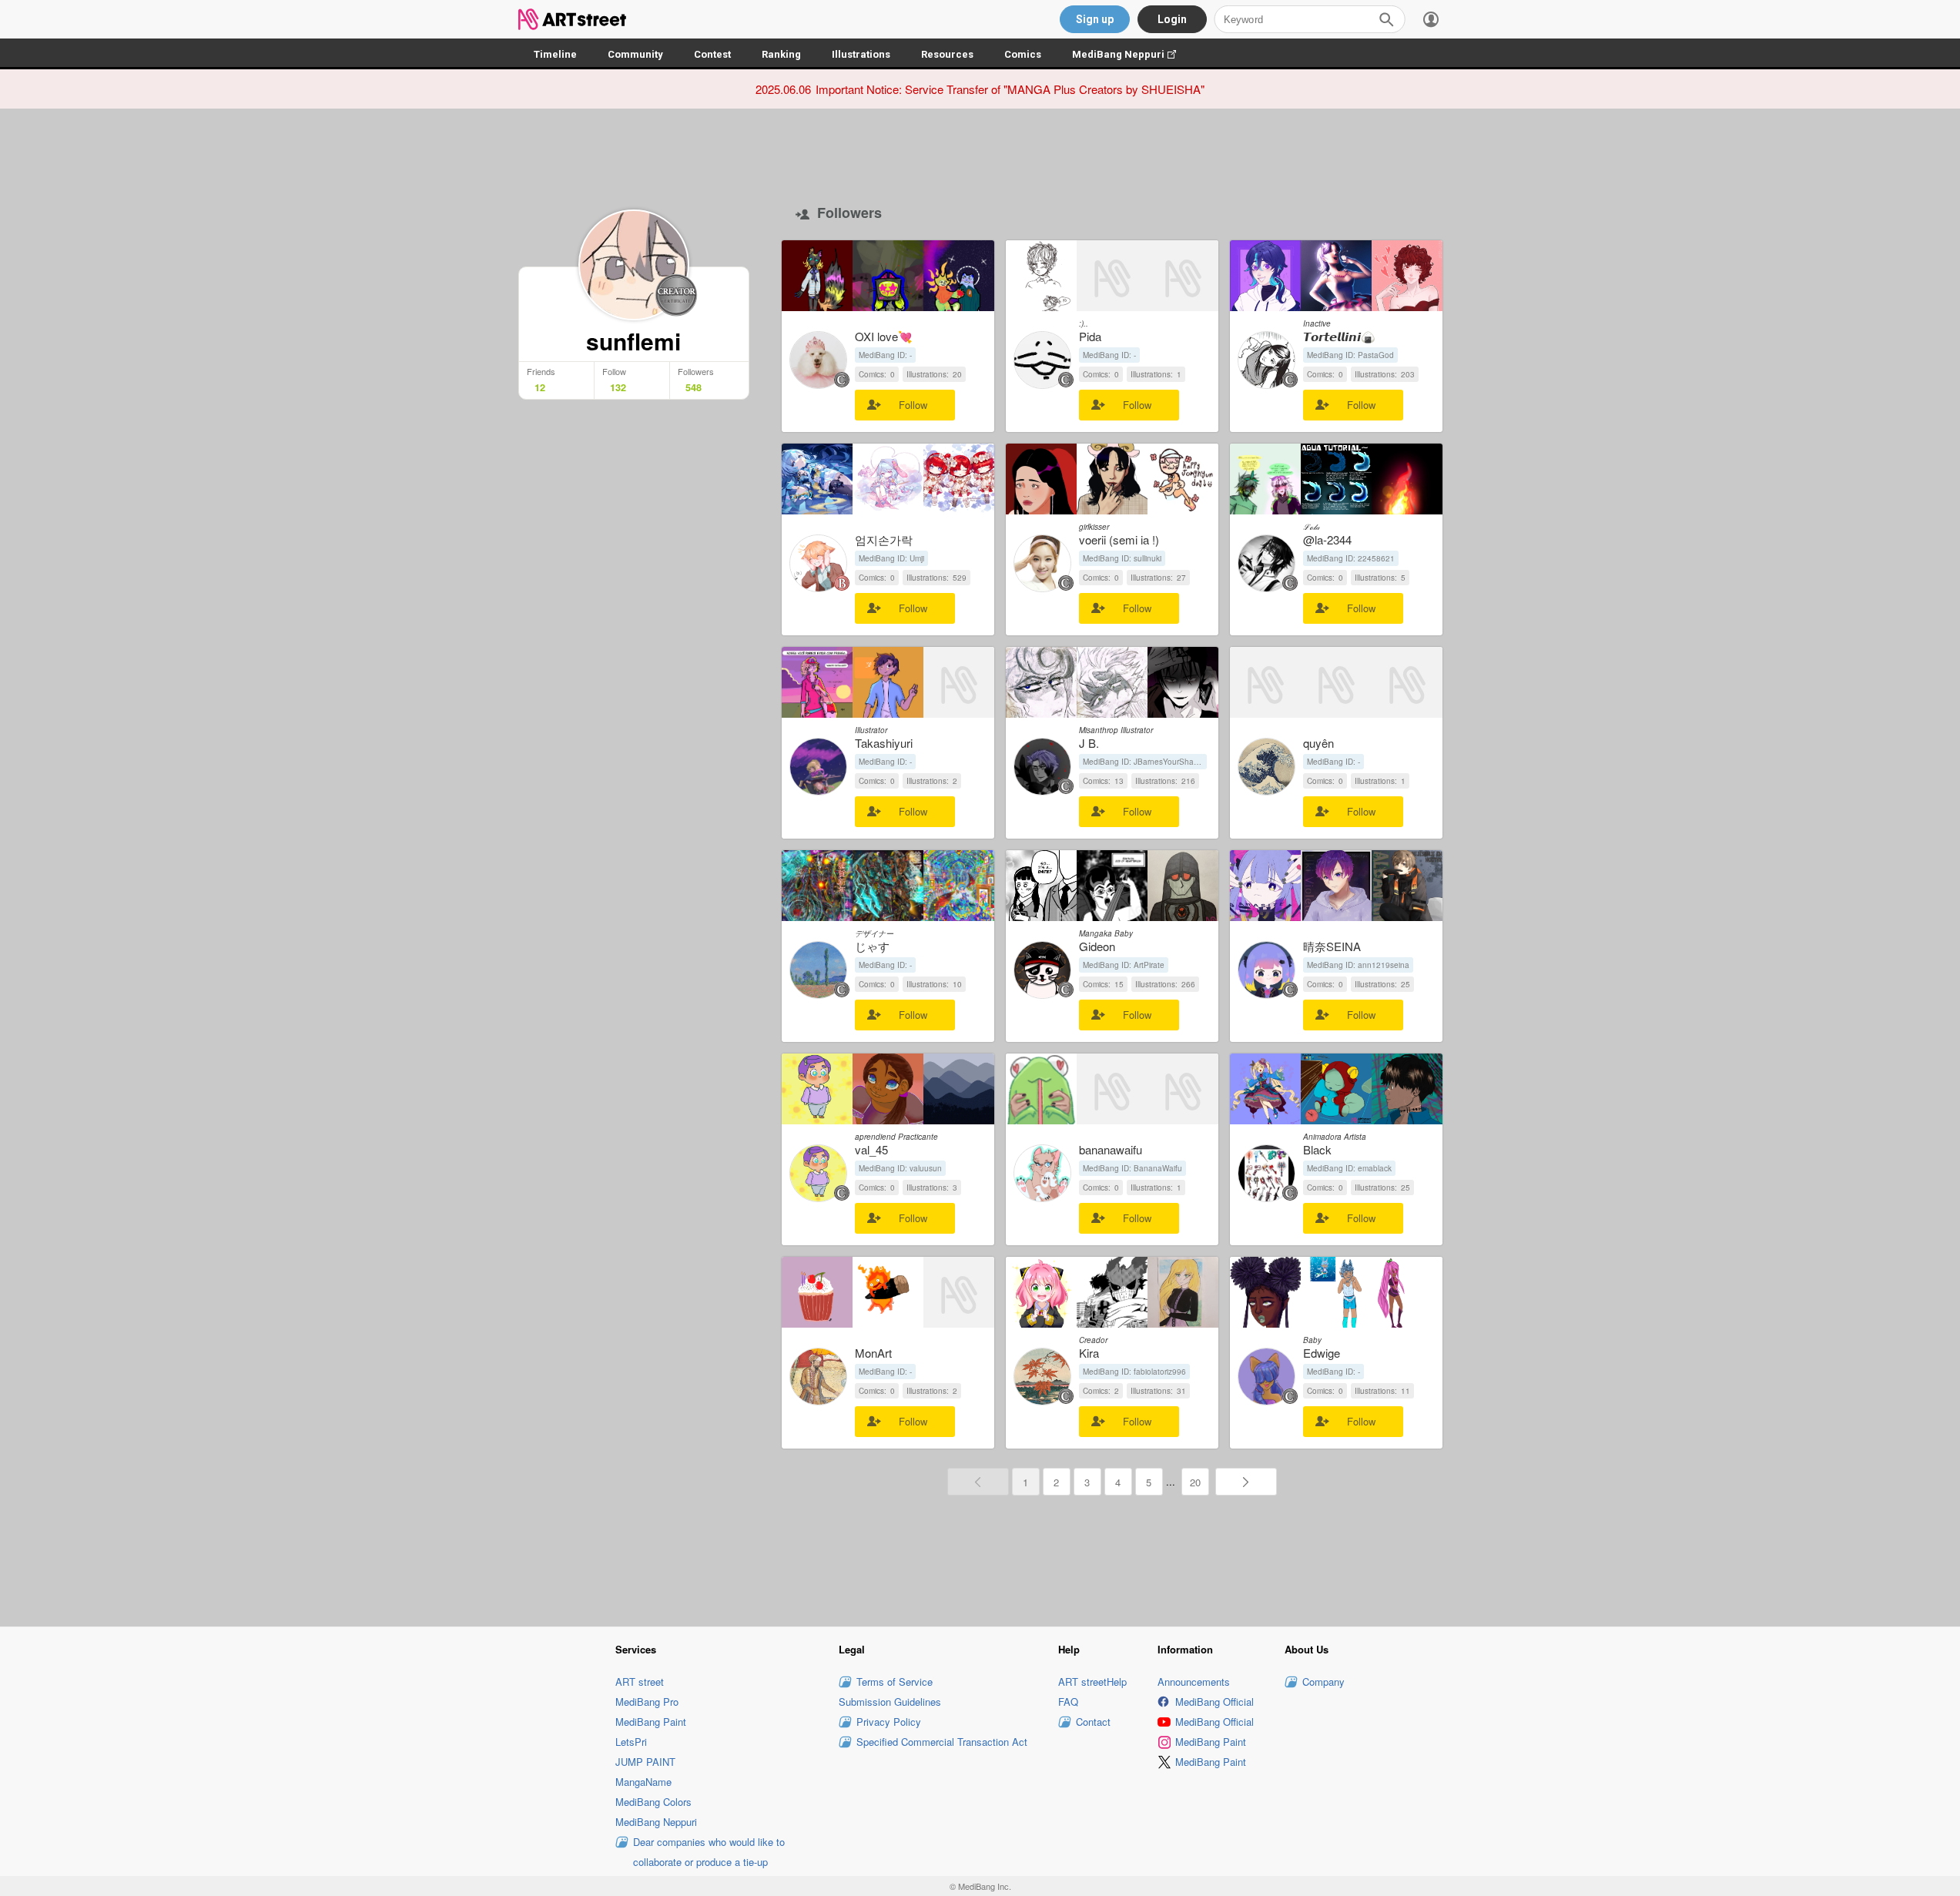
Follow (913, 405)
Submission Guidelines (890, 1702)
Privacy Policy (889, 1722)
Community (635, 54)
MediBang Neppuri (1132, 54)
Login (1172, 19)
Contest (712, 54)
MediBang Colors (653, 1802)
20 (1195, 1482)
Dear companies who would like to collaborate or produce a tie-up (709, 1852)
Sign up (1095, 19)
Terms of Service (895, 1682)
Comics (1023, 54)
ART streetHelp (1092, 1682)
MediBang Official (1215, 1702)
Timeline (555, 54)
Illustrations (861, 54)
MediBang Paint (651, 1722)
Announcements (1194, 1682)
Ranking (781, 54)
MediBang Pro (647, 1702)
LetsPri (631, 1742)
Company (1323, 1682)
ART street (640, 1682)
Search (1386, 19)
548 (694, 387)
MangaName (643, 1782)
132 (618, 387)
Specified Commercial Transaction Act (942, 1742)
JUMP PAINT (645, 1762)
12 (540, 387)
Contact (1093, 1722)
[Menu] (1431, 19)
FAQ (1068, 1702)
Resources (947, 54)
